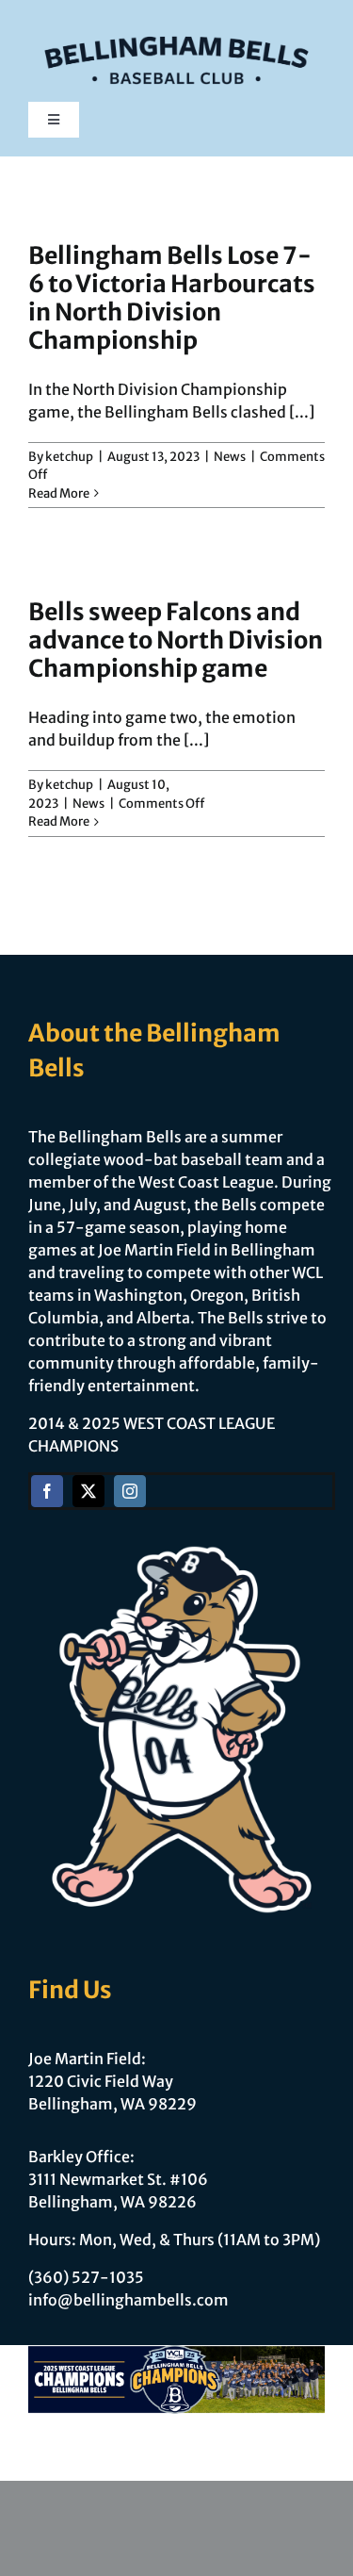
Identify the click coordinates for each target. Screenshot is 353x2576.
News (230, 457)
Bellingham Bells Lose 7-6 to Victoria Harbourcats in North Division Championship (172, 298)
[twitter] (88, 1491)
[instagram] (130, 1491)
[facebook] (47, 1491)
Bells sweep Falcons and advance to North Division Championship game (176, 640)
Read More (59, 493)
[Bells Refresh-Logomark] (176, 26)
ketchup (69, 457)
